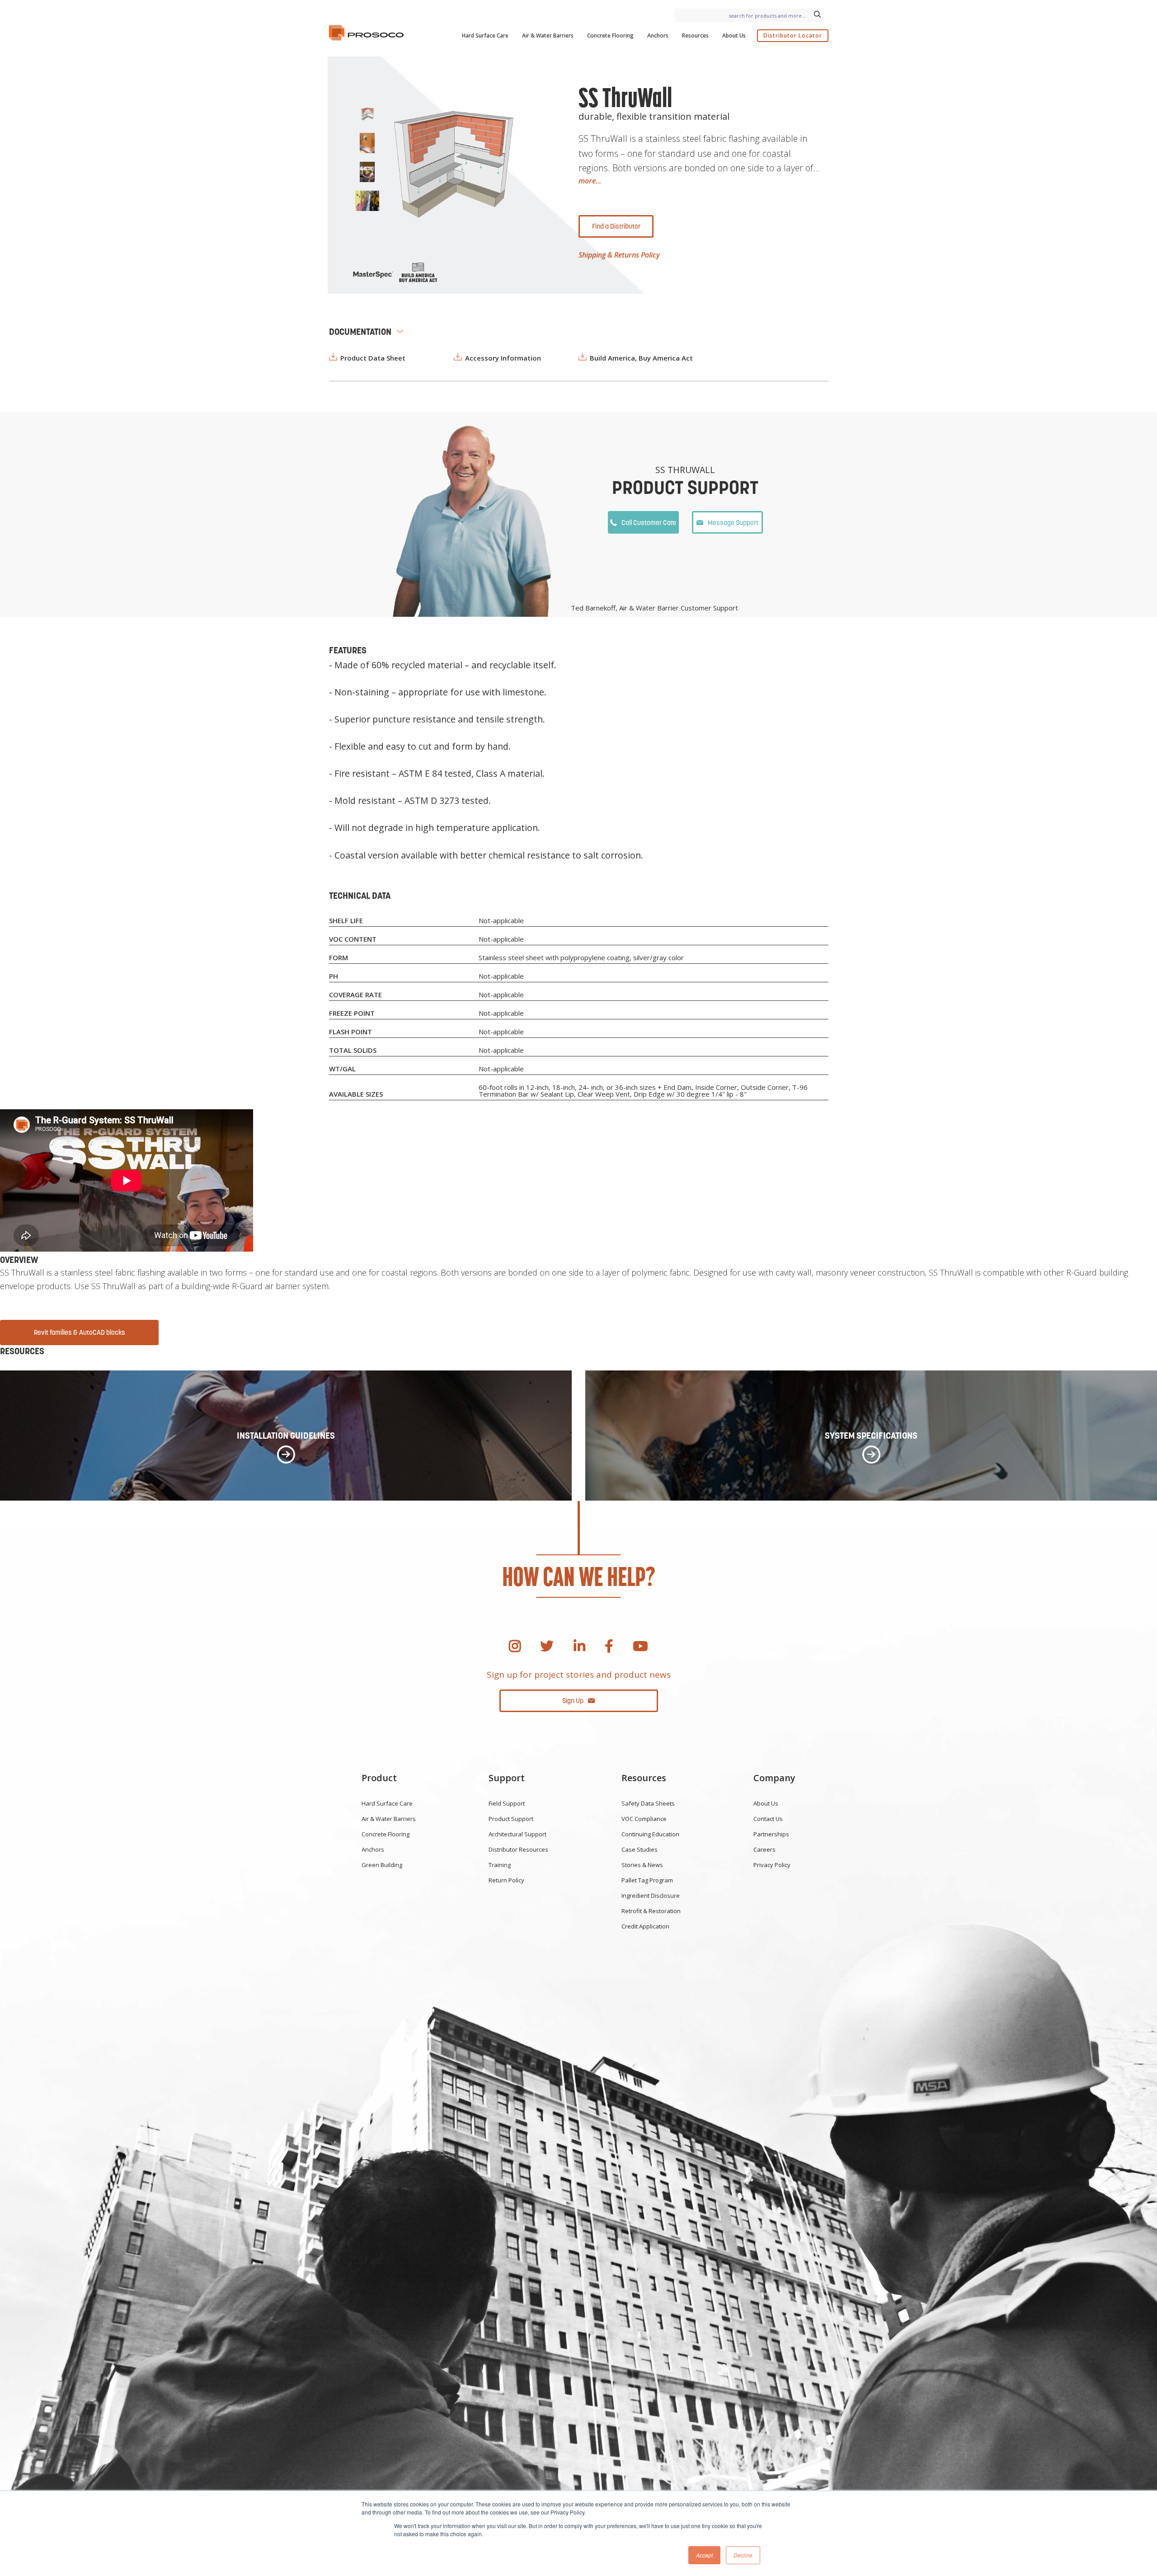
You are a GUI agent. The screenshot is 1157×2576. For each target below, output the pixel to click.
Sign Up (573, 1701)
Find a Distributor (616, 226)
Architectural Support (517, 1834)
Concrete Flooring (610, 35)
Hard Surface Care (485, 35)
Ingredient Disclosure (651, 1896)
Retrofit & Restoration (651, 1911)
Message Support (733, 523)
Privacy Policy (772, 1865)
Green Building (382, 1865)
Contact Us (768, 1819)
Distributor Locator (793, 35)
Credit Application (645, 1926)
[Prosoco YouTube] (640, 1646)
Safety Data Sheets (648, 1803)
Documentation (360, 332)
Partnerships (771, 1834)
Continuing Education (650, 1834)
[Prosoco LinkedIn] (579, 1646)
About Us (734, 35)
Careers (764, 1849)
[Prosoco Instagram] (515, 1646)
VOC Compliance (644, 1819)
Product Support (511, 1819)
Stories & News (642, 1865)
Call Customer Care (649, 523)
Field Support (507, 1803)
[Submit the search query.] (817, 15)
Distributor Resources (518, 1849)
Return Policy (506, 1880)
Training (500, 1865)
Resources (695, 35)
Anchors (658, 35)
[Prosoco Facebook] (609, 1646)
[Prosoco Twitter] (547, 1646)
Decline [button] (743, 2555)
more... (590, 181)
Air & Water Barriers (548, 35)
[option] (453, 165)
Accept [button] (704, 2555)
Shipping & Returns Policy (619, 255)
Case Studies (640, 1849)
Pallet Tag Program (647, 1880)
